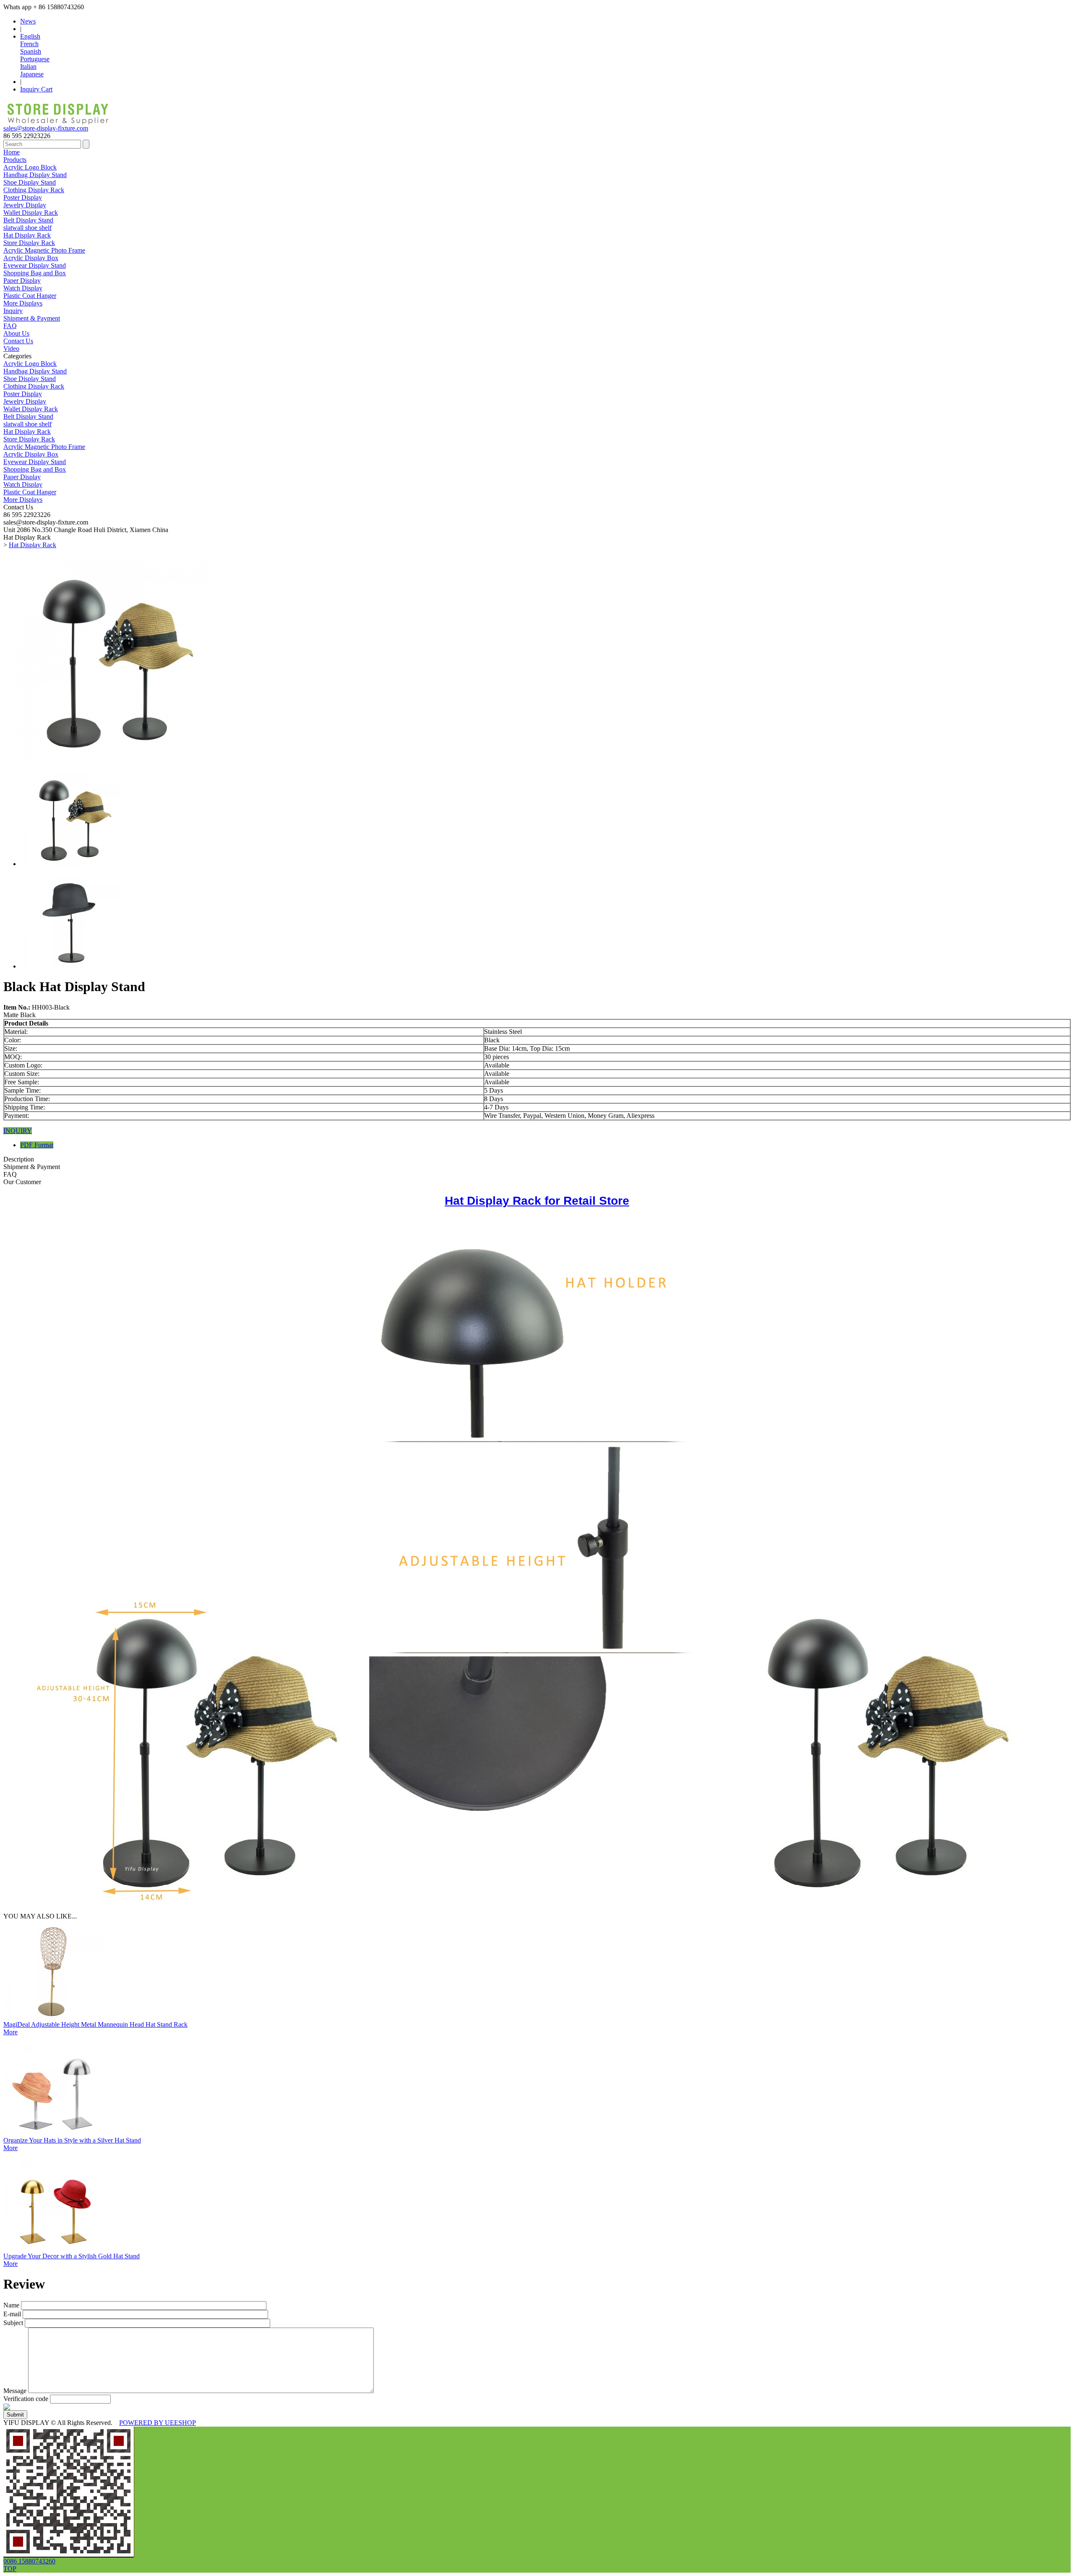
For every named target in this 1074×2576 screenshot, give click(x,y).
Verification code (26, 2399)
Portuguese (35, 59)
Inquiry (13, 311)
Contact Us (18, 341)
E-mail (12, 2314)
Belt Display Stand (28, 220)
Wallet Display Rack (31, 213)
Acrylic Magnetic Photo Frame (44, 250)
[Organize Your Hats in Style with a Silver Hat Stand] (54, 2134)
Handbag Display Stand (35, 175)
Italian (28, 67)
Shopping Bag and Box (35, 273)
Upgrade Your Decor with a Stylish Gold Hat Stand (72, 2256)
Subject (13, 2323)
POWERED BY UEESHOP (158, 2423)
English (30, 36)
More (10, 2032)
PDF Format (37, 1145)
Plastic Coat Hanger (30, 296)
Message (15, 2391)
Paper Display (22, 281)
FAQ (10, 326)
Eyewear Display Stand (35, 265)
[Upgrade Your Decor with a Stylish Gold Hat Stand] (54, 2250)
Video (11, 348)
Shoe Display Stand (30, 182)
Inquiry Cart (36, 89)
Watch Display (23, 288)
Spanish (31, 51)
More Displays (23, 303)
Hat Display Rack (27, 235)
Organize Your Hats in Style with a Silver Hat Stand (72, 2140)
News (28, 21)
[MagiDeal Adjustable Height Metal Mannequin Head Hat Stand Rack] (54, 2019)
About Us (16, 333)
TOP (10, 2569)
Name (11, 2305)
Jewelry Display (25, 205)
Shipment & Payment (32, 318)
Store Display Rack (29, 243)
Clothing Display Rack (34, 190)
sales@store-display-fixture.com (46, 128)
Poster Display (23, 197)
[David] (69, 2555)
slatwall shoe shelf (27, 228)
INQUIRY (18, 1131)
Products (15, 160)
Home (12, 152)
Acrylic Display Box (31, 258)
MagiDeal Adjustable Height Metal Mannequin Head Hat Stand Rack (95, 2024)
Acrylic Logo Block (30, 167)
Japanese (32, 74)
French (29, 44)
